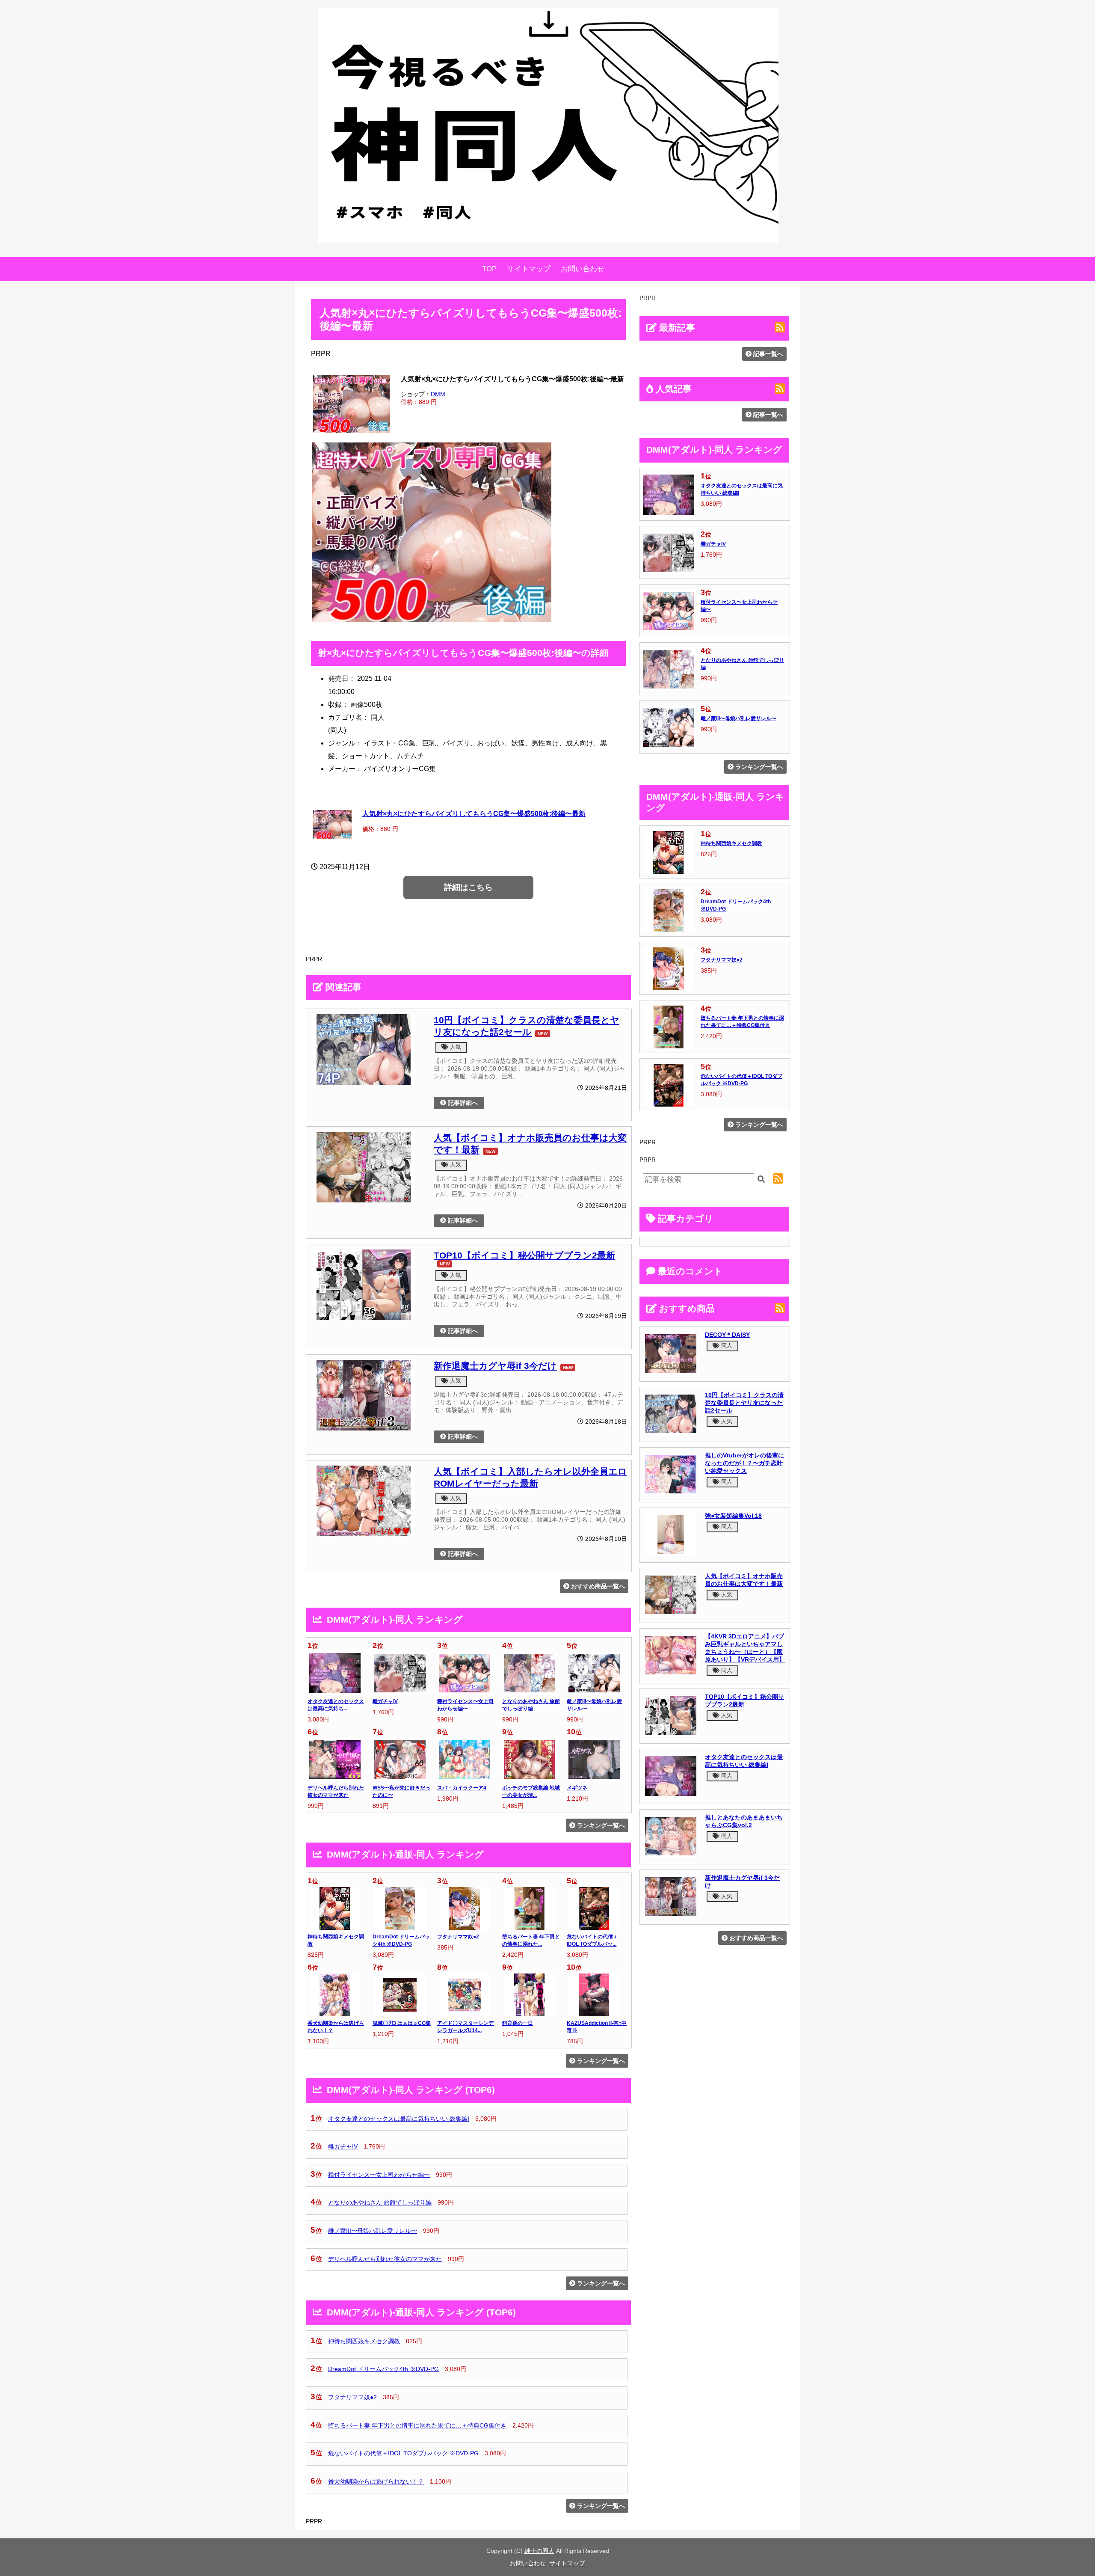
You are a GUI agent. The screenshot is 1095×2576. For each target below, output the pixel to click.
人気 (455, 1047)
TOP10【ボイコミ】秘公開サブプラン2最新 (524, 1255)
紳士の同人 (539, 2551)
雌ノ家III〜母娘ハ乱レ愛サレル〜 (373, 2231)
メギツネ (577, 1788)
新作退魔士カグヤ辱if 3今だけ (495, 1366)
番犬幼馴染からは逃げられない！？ (376, 2481)
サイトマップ (529, 269)
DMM (438, 394)
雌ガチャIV (385, 1701)
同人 (726, 1346)
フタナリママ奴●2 (458, 1937)
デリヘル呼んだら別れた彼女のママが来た (385, 2259)
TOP (489, 269)
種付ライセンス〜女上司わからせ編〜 (379, 2175)
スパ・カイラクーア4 (462, 1788)
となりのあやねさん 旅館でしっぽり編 (380, 2202)
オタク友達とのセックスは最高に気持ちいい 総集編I (399, 2119)
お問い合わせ (583, 269)
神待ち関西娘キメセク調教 (364, 2341)
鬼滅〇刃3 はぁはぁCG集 (402, 2023)
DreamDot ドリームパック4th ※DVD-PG (383, 2369)
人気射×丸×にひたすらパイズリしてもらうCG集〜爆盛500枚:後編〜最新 (474, 813)
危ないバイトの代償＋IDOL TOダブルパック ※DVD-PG (403, 2453)
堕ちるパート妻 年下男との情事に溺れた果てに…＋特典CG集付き (417, 2425)
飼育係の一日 (518, 2023)
